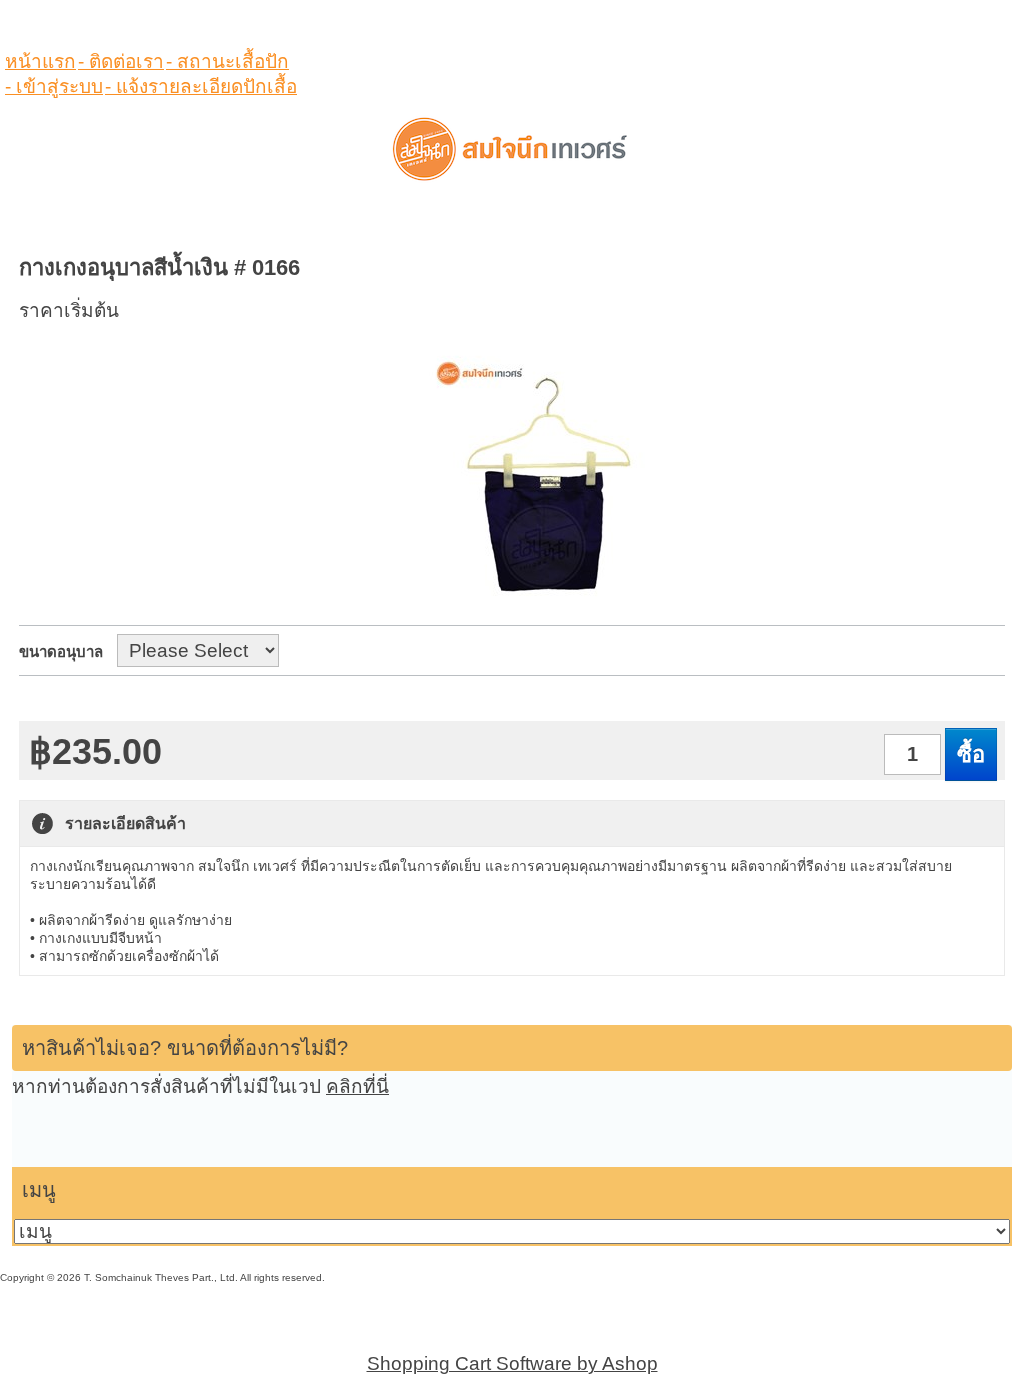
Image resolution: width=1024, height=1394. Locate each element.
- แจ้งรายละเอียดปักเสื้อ (201, 86)
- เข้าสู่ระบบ (54, 86)
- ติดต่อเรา (121, 61)
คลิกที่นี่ (357, 1086)
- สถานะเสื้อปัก (227, 61)
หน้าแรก (40, 61)
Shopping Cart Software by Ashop (512, 1363)
